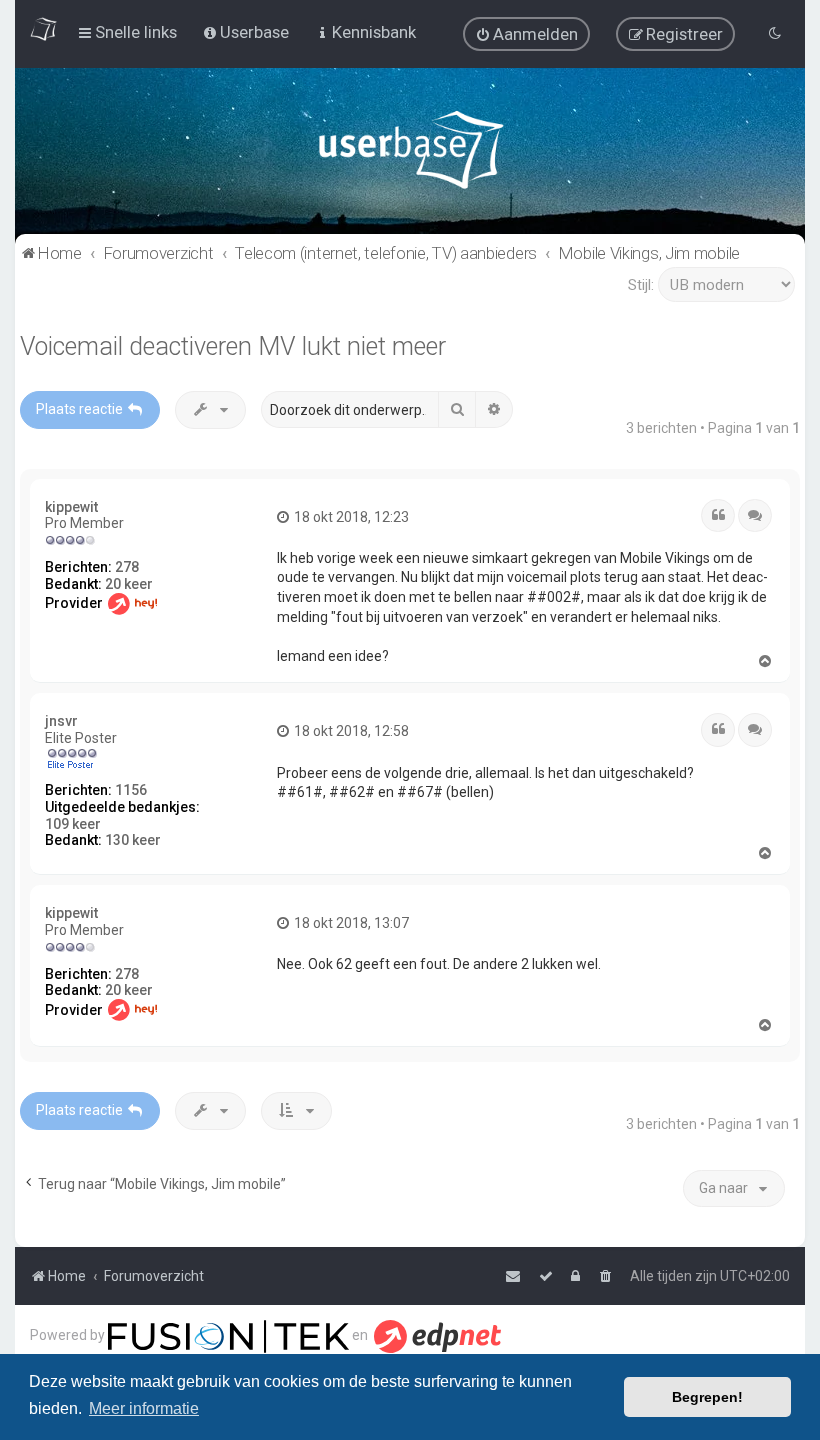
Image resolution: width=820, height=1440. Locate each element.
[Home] (410, 154)
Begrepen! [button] (707, 1397)
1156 (131, 790)
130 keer (133, 840)
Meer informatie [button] (144, 1408)
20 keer (129, 584)
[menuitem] (526, 34)
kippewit (71, 507)
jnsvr (61, 721)
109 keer (73, 824)
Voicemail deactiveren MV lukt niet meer (233, 346)
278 (127, 567)
